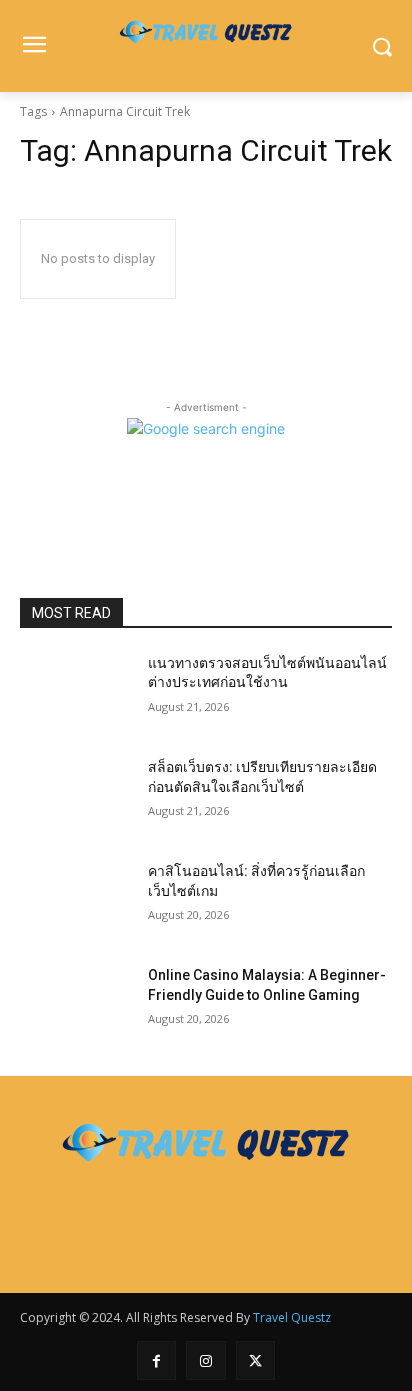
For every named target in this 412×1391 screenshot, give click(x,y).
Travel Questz (292, 1317)
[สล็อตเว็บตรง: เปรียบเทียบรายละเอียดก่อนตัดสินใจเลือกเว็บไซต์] (76, 797)
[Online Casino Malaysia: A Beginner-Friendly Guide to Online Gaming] (76, 1005)
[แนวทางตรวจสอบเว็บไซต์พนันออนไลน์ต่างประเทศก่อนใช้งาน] (76, 693)
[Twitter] (255, 1360)
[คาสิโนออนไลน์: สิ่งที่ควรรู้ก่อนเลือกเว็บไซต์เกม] (76, 901)
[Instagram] (205, 1360)
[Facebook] (156, 1360)
